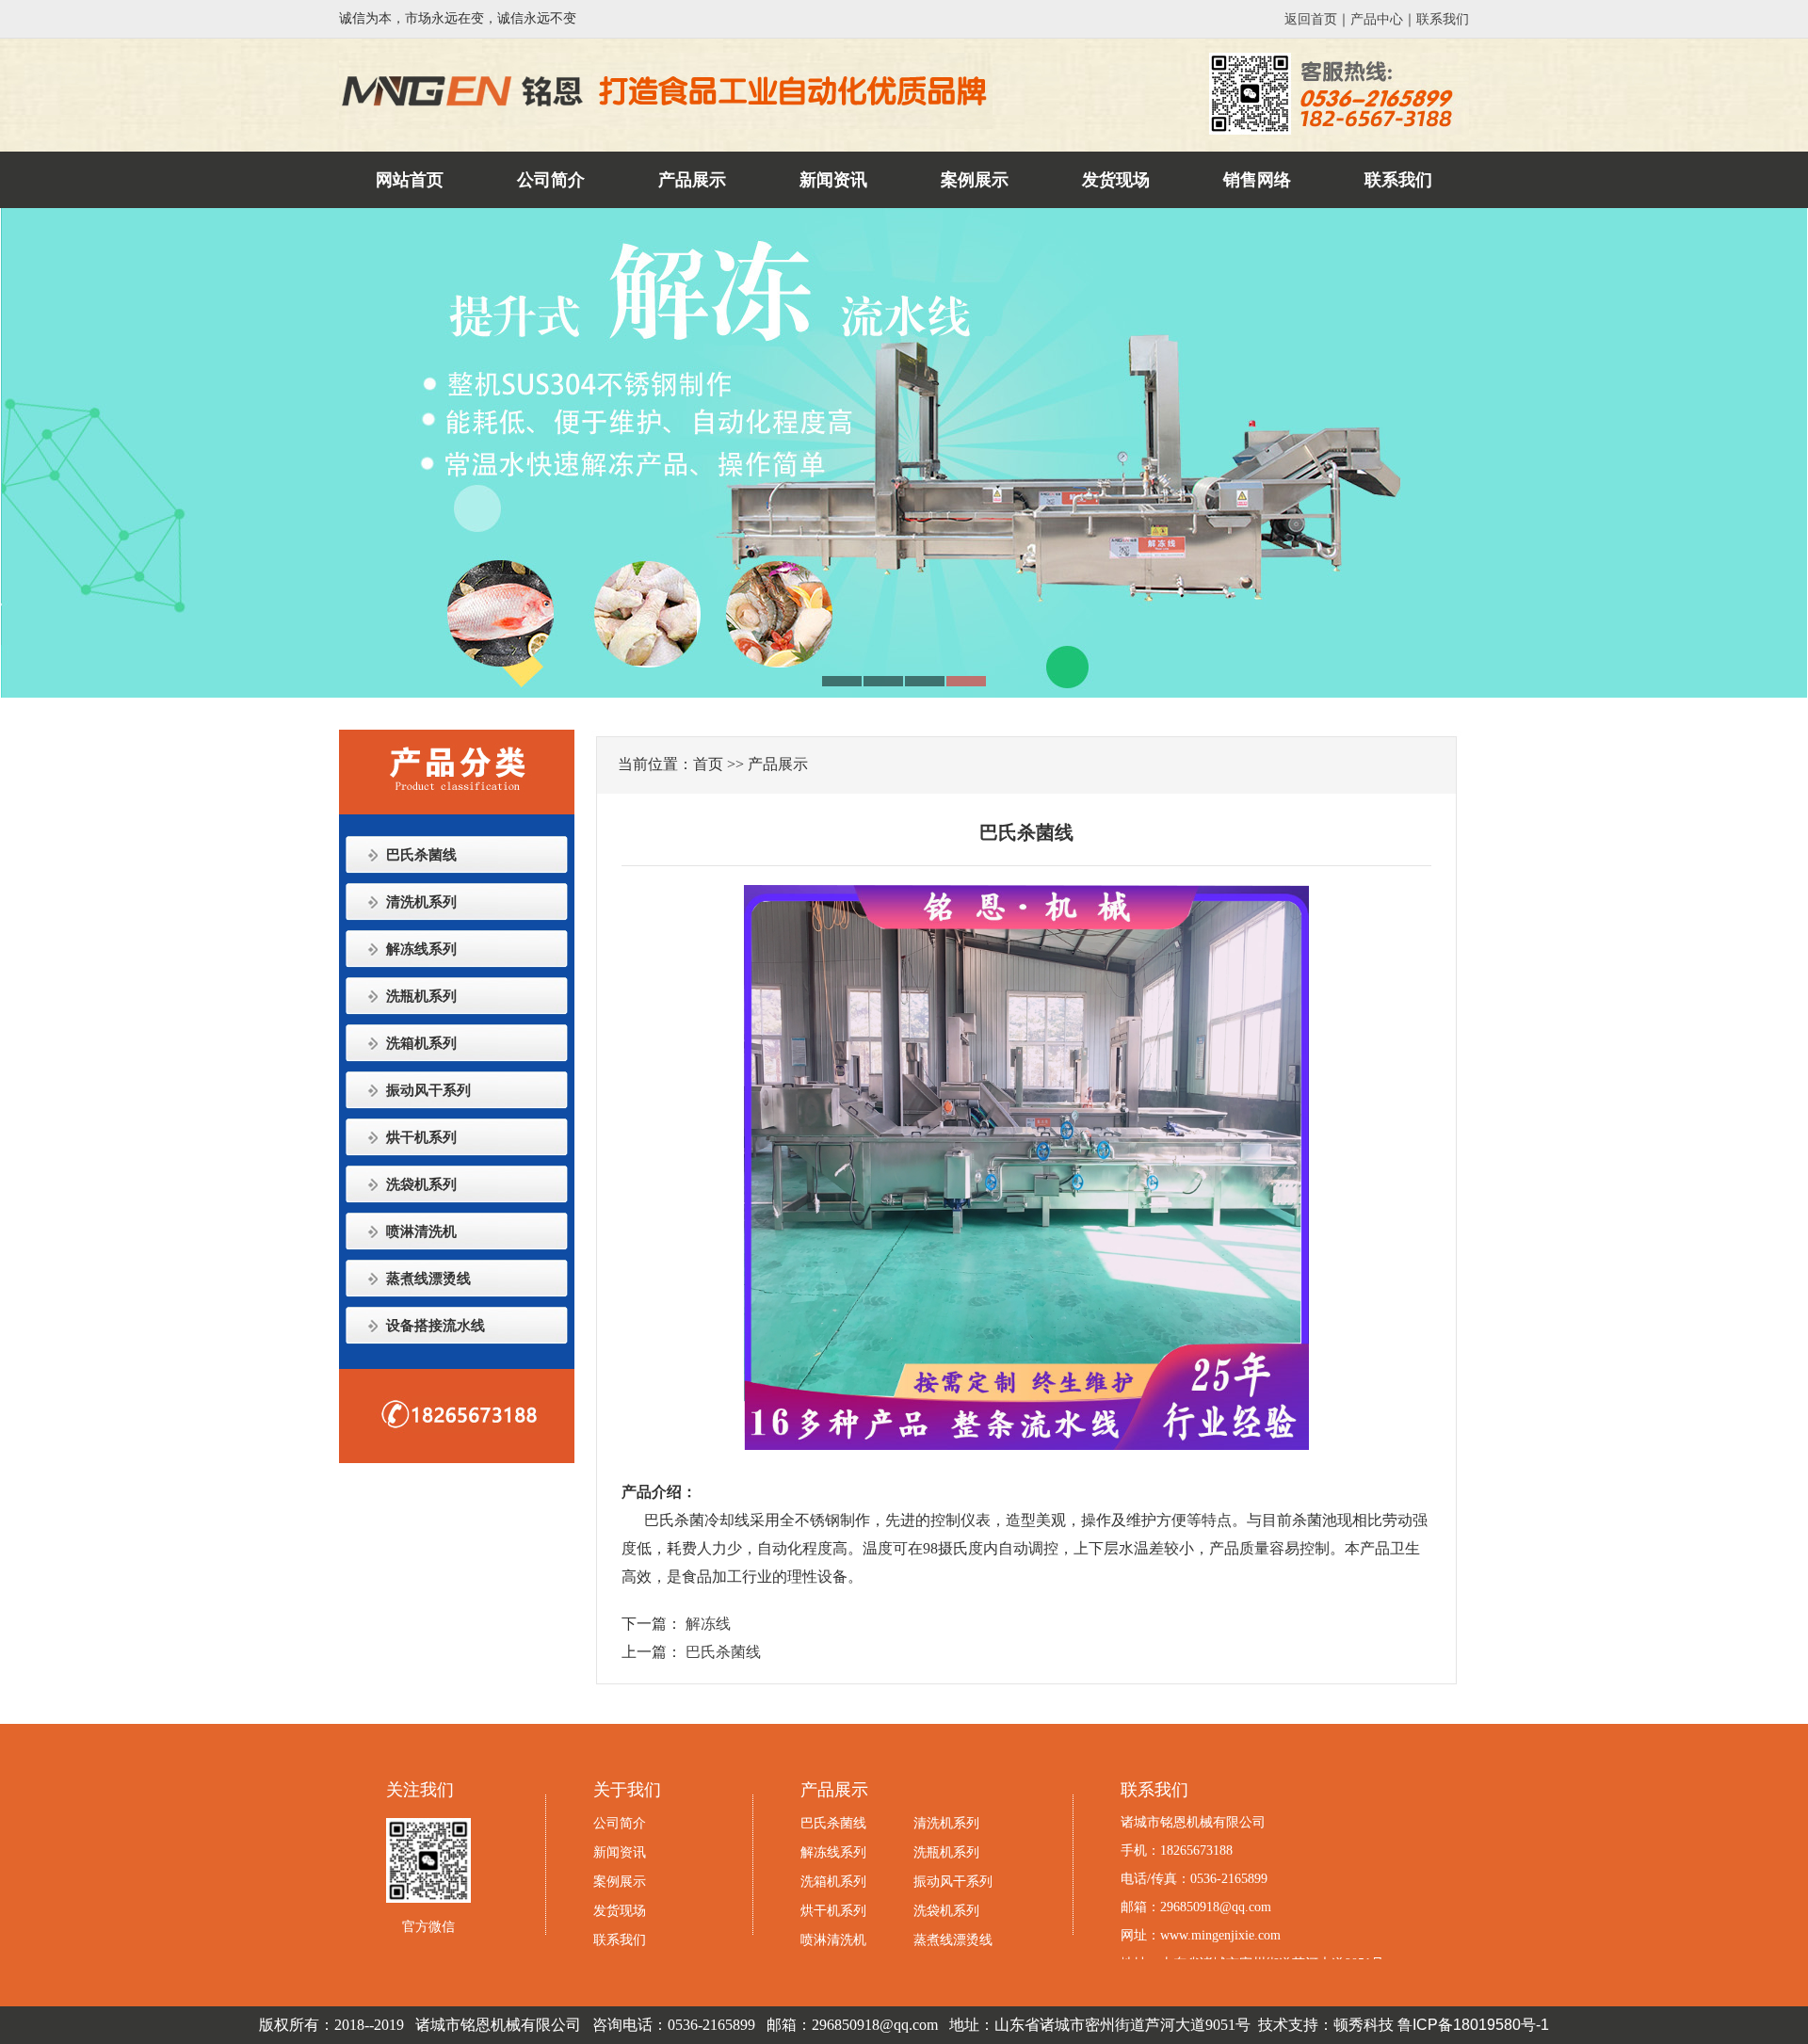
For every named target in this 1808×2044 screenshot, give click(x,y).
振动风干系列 (428, 1090)
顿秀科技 (1364, 2025)
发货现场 (1116, 180)
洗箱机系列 (421, 1043)
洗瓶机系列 (421, 996)
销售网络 (1257, 180)
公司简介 (551, 180)
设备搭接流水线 (436, 1326)
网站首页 (410, 180)
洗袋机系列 (421, 1184)
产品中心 (1377, 19)
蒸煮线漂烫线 (428, 1279)
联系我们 (1443, 19)
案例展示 (975, 180)
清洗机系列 (421, 902)
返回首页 (1311, 19)
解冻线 (708, 1624)
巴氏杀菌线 (421, 855)
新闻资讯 (833, 180)
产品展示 (692, 180)
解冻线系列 (421, 949)
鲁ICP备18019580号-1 (1473, 2025)
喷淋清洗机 (421, 1231)
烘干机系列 (421, 1137)
